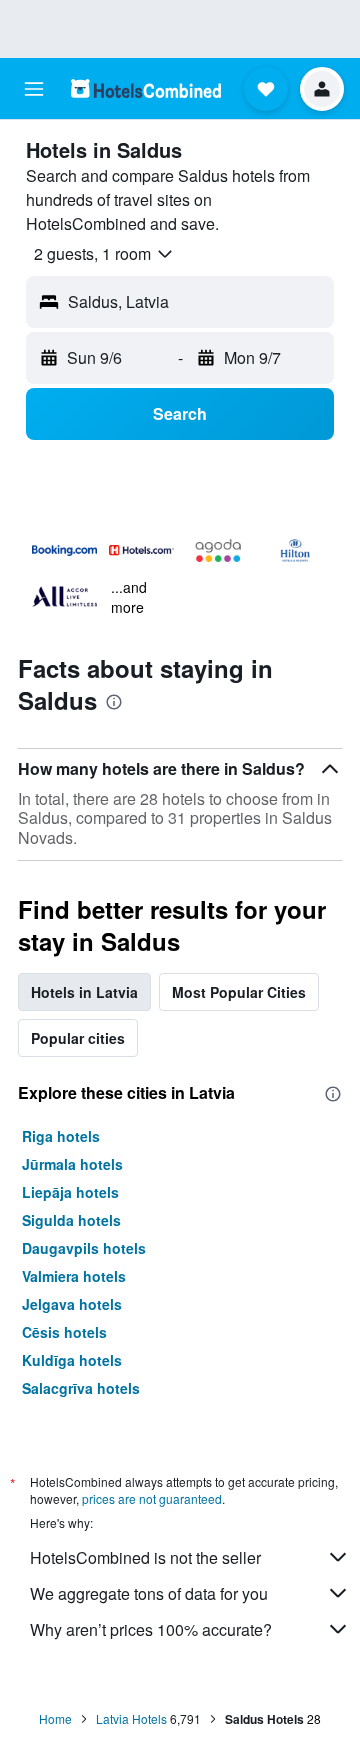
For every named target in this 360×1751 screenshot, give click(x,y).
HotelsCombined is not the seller (145, 1557)
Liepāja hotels (70, 1192)
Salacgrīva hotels (81, 1388)
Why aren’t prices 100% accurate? (151, 1629)
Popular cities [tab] (78, 1038)
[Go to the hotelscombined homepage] (146, 88)
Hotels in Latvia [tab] (84, 992)
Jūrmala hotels (72, 1164)
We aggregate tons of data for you (149, 1593)
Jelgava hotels (72, 1304)
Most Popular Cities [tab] (239, 992)
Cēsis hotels (64, 1332)
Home (55, 1718)
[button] (34, 89)
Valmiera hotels (74, 1276)
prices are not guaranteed (152, 1498)
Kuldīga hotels (72, 1360)
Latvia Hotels (131, 1718)
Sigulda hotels (71, 1220)
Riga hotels (61, 1136)
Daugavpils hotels (84, 1248)
